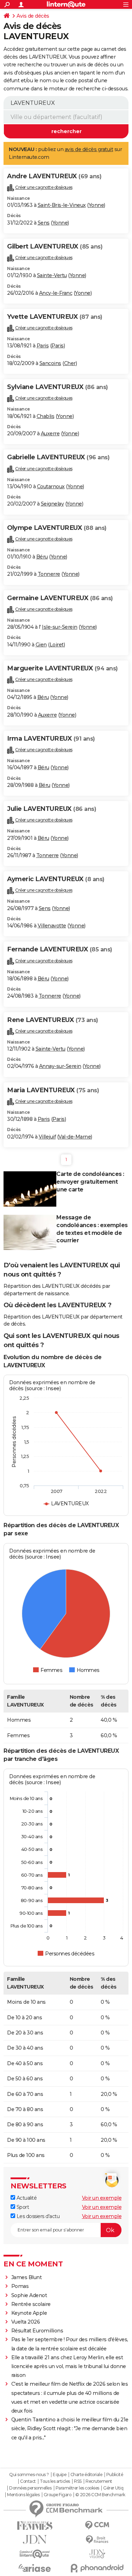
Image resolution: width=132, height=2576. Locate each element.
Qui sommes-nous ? (29, 2475)
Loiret (57, 645)
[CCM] (98, 2525)
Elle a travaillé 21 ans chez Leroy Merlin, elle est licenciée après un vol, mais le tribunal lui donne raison (69, 2366)
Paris (43, 346)
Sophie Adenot (29, 2295)
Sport (22, 2207)
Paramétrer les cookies (77, 2488)
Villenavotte (52, 926)
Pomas (20, 2286)
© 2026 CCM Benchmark (100, 2495)
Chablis (46, 416)
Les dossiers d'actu (37, 2216)
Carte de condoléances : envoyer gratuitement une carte (90, 1182)
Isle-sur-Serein (60, 627)
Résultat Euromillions (37, 2331)
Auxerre (50, 434)
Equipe (59, 2475)
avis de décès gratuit (89, 149)
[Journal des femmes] (35, 2526)
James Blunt (27, 2277)
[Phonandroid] (98, 2568)
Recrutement (99, 2481)
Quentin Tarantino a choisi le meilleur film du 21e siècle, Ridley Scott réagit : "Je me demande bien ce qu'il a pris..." (70, 2428)
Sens (44, 223)
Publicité (115, 2475)
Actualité (26, 2198)
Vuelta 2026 (26, 2322)
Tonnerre (49, 574)
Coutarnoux (51, 486)
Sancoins (50, 363)
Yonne (96, 205)
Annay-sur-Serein (60, 1066)
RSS (78, 2481)
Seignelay (52, 504)
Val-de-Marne (75, 1137)
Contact (28, 2481)
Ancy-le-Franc (56, 293)
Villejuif (47, 1137)
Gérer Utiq (113, 2488)
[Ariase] (35, 2568)
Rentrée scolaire (31, 2304)
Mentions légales (23, 2495)
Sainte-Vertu (52, 275)
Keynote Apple (29, 2313)
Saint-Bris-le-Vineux (62, 205)
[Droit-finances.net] (98, 2540)
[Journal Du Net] (35, 2539)
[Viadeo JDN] (98, 2554)
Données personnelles (30, 2488)
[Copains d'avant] (35, 2554)
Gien (41, 645)
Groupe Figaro (58, 2495)
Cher (70, 363)
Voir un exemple (102, 2198)
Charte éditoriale (86, 2475)
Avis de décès (33, 16)
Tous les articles (55, 2481)
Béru (42, 557)
